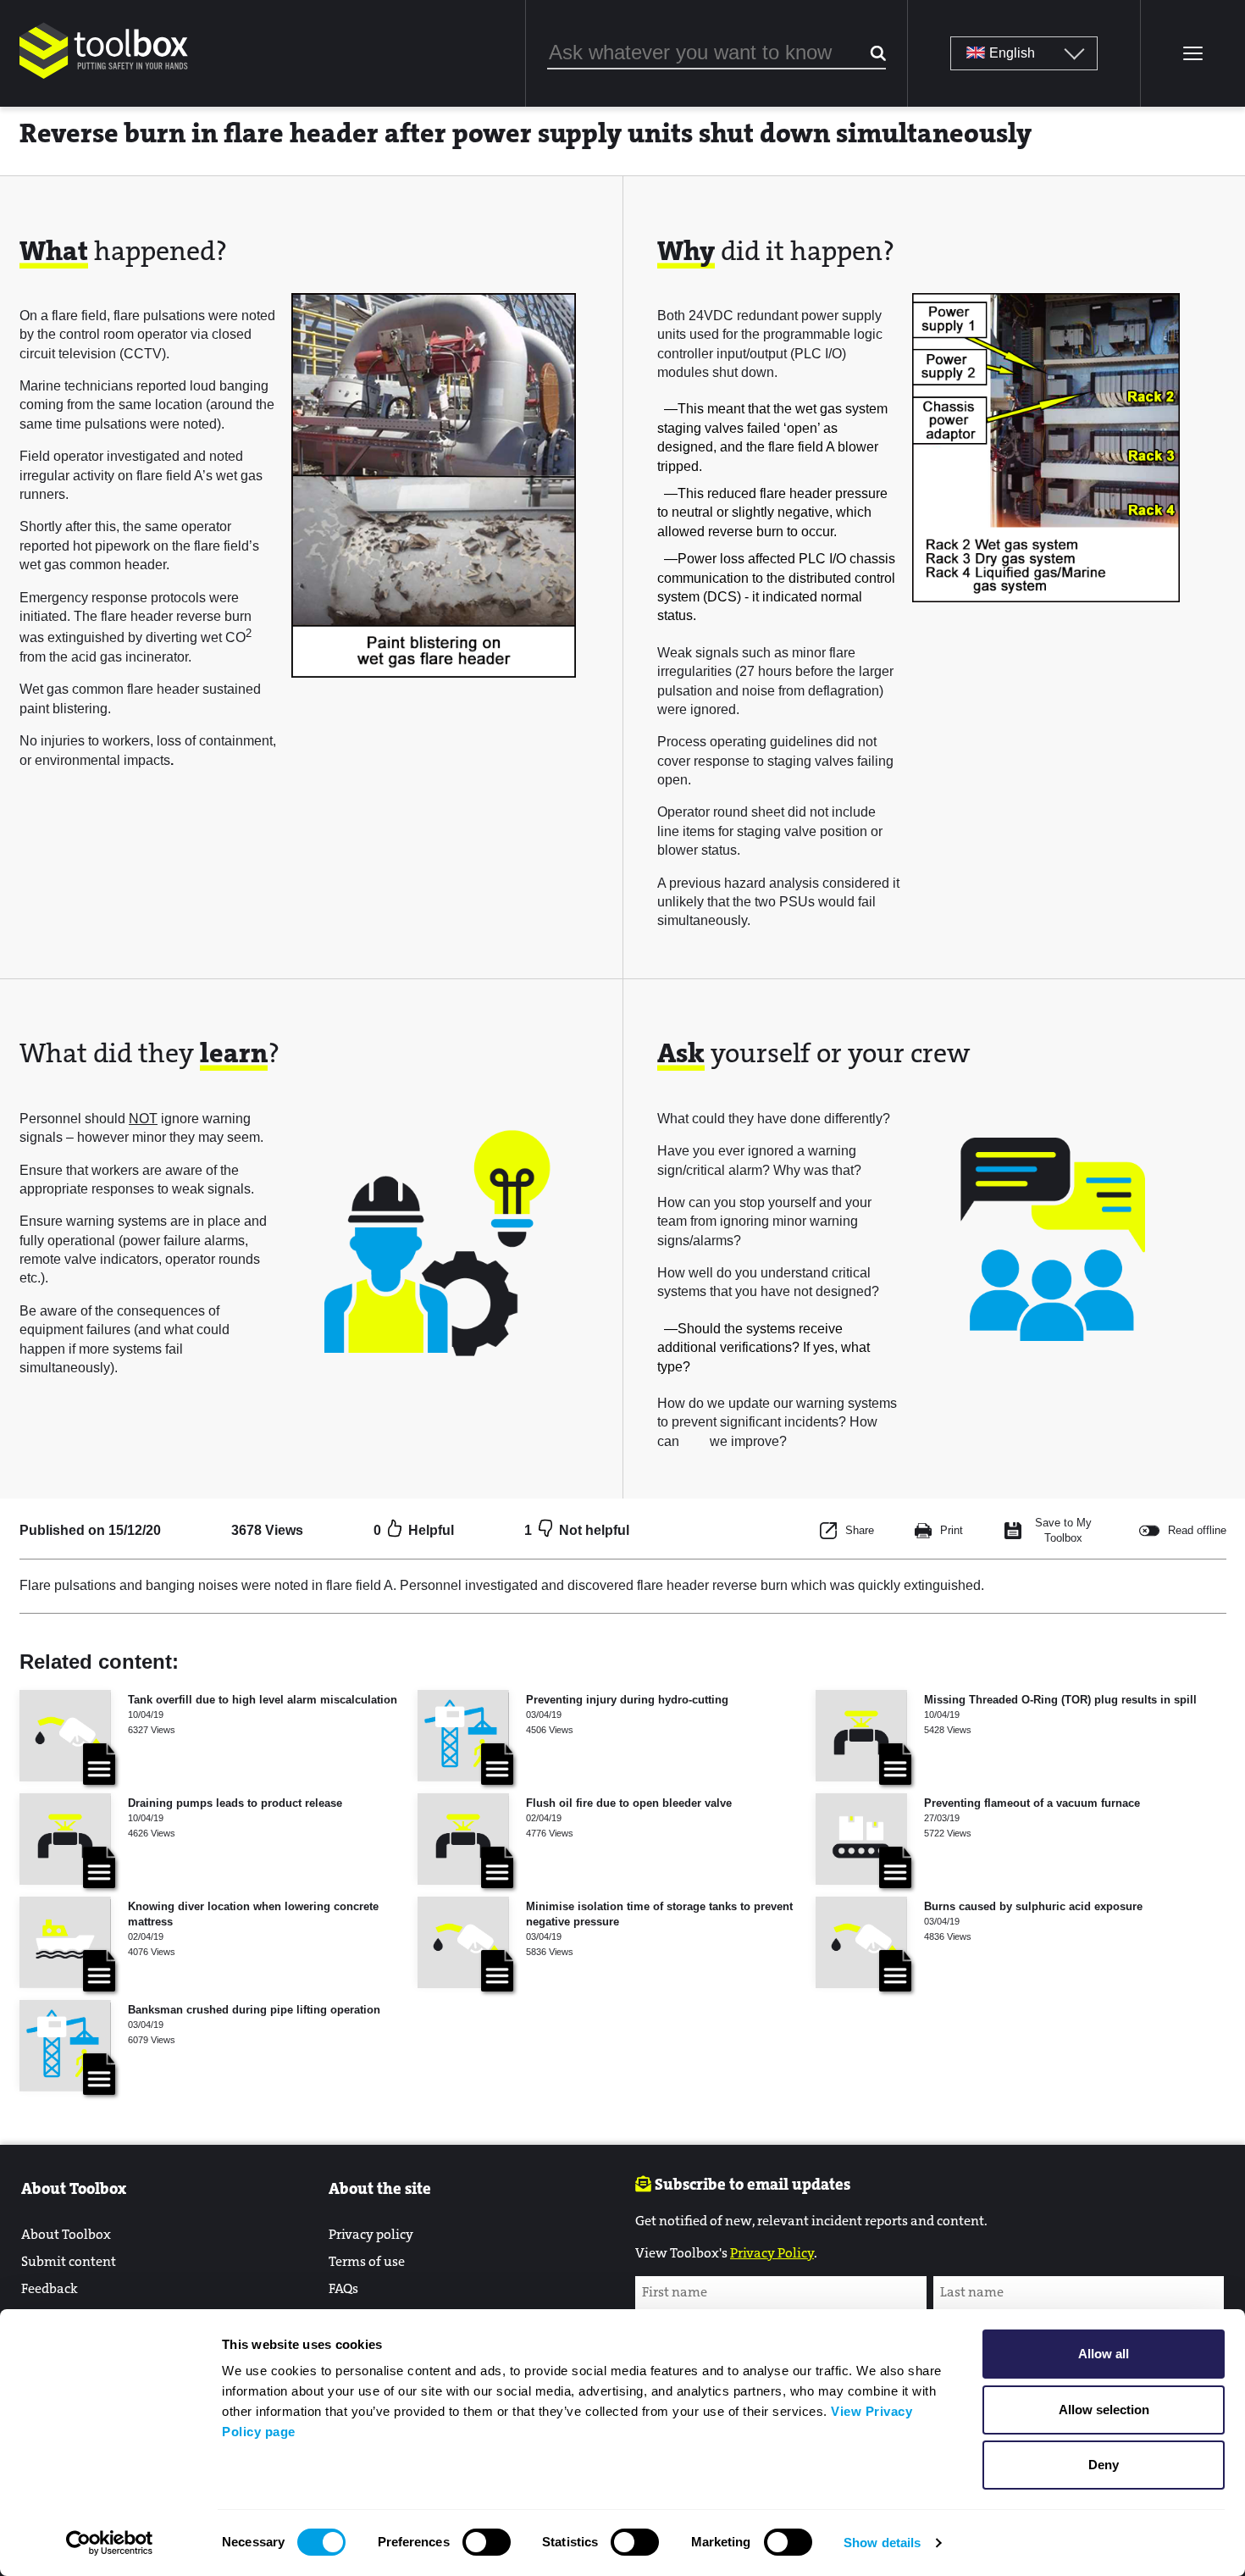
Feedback (50, 2288)
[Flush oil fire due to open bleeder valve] (463, 1839)
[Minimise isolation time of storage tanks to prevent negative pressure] (463, 1942)
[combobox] (717, 53)
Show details (882, 2543)
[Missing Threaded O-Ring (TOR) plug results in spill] (861, 1736)
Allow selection (1104, 2410)
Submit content (69, 2261)
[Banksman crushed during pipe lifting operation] (65, 2046)
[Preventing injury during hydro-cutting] (463, 1736)
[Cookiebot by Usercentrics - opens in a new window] (110, 2543)
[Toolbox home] (104, 80)
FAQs (343, 2288)
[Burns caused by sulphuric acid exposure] (861, 1942)
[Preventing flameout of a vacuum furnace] (861, 1839)
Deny (1104, 2465)
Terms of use (367, 2261)
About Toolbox (66, 2234)
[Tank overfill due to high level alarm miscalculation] (65, 1736)
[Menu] (1192, 53)
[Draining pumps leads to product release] (65, 1839)
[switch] (487, 2542)
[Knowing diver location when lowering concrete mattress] (65, 1942)
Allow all (1104, 2354)
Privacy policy (371, 2234)
